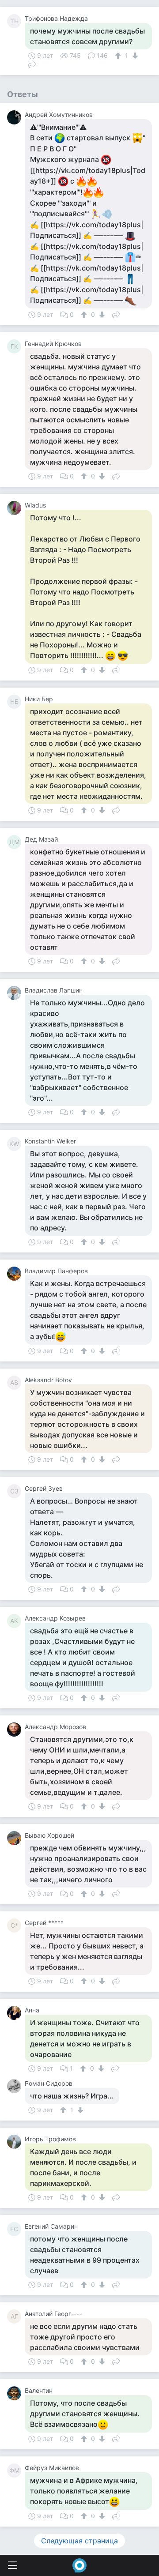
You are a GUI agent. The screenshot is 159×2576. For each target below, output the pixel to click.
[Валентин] (16, 2393)
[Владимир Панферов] (16, 1274)
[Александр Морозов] (16, 1730)
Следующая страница (79, 2541)
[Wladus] (16, 508)
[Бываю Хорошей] (16, 1838)
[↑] (119, 56)
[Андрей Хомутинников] (16, 117)
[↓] (134, 56)
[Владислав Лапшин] (16, 993)
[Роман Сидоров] (16, 2086)
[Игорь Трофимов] (16, 2142)
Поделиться (32, 64)
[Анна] (16, 2013)
